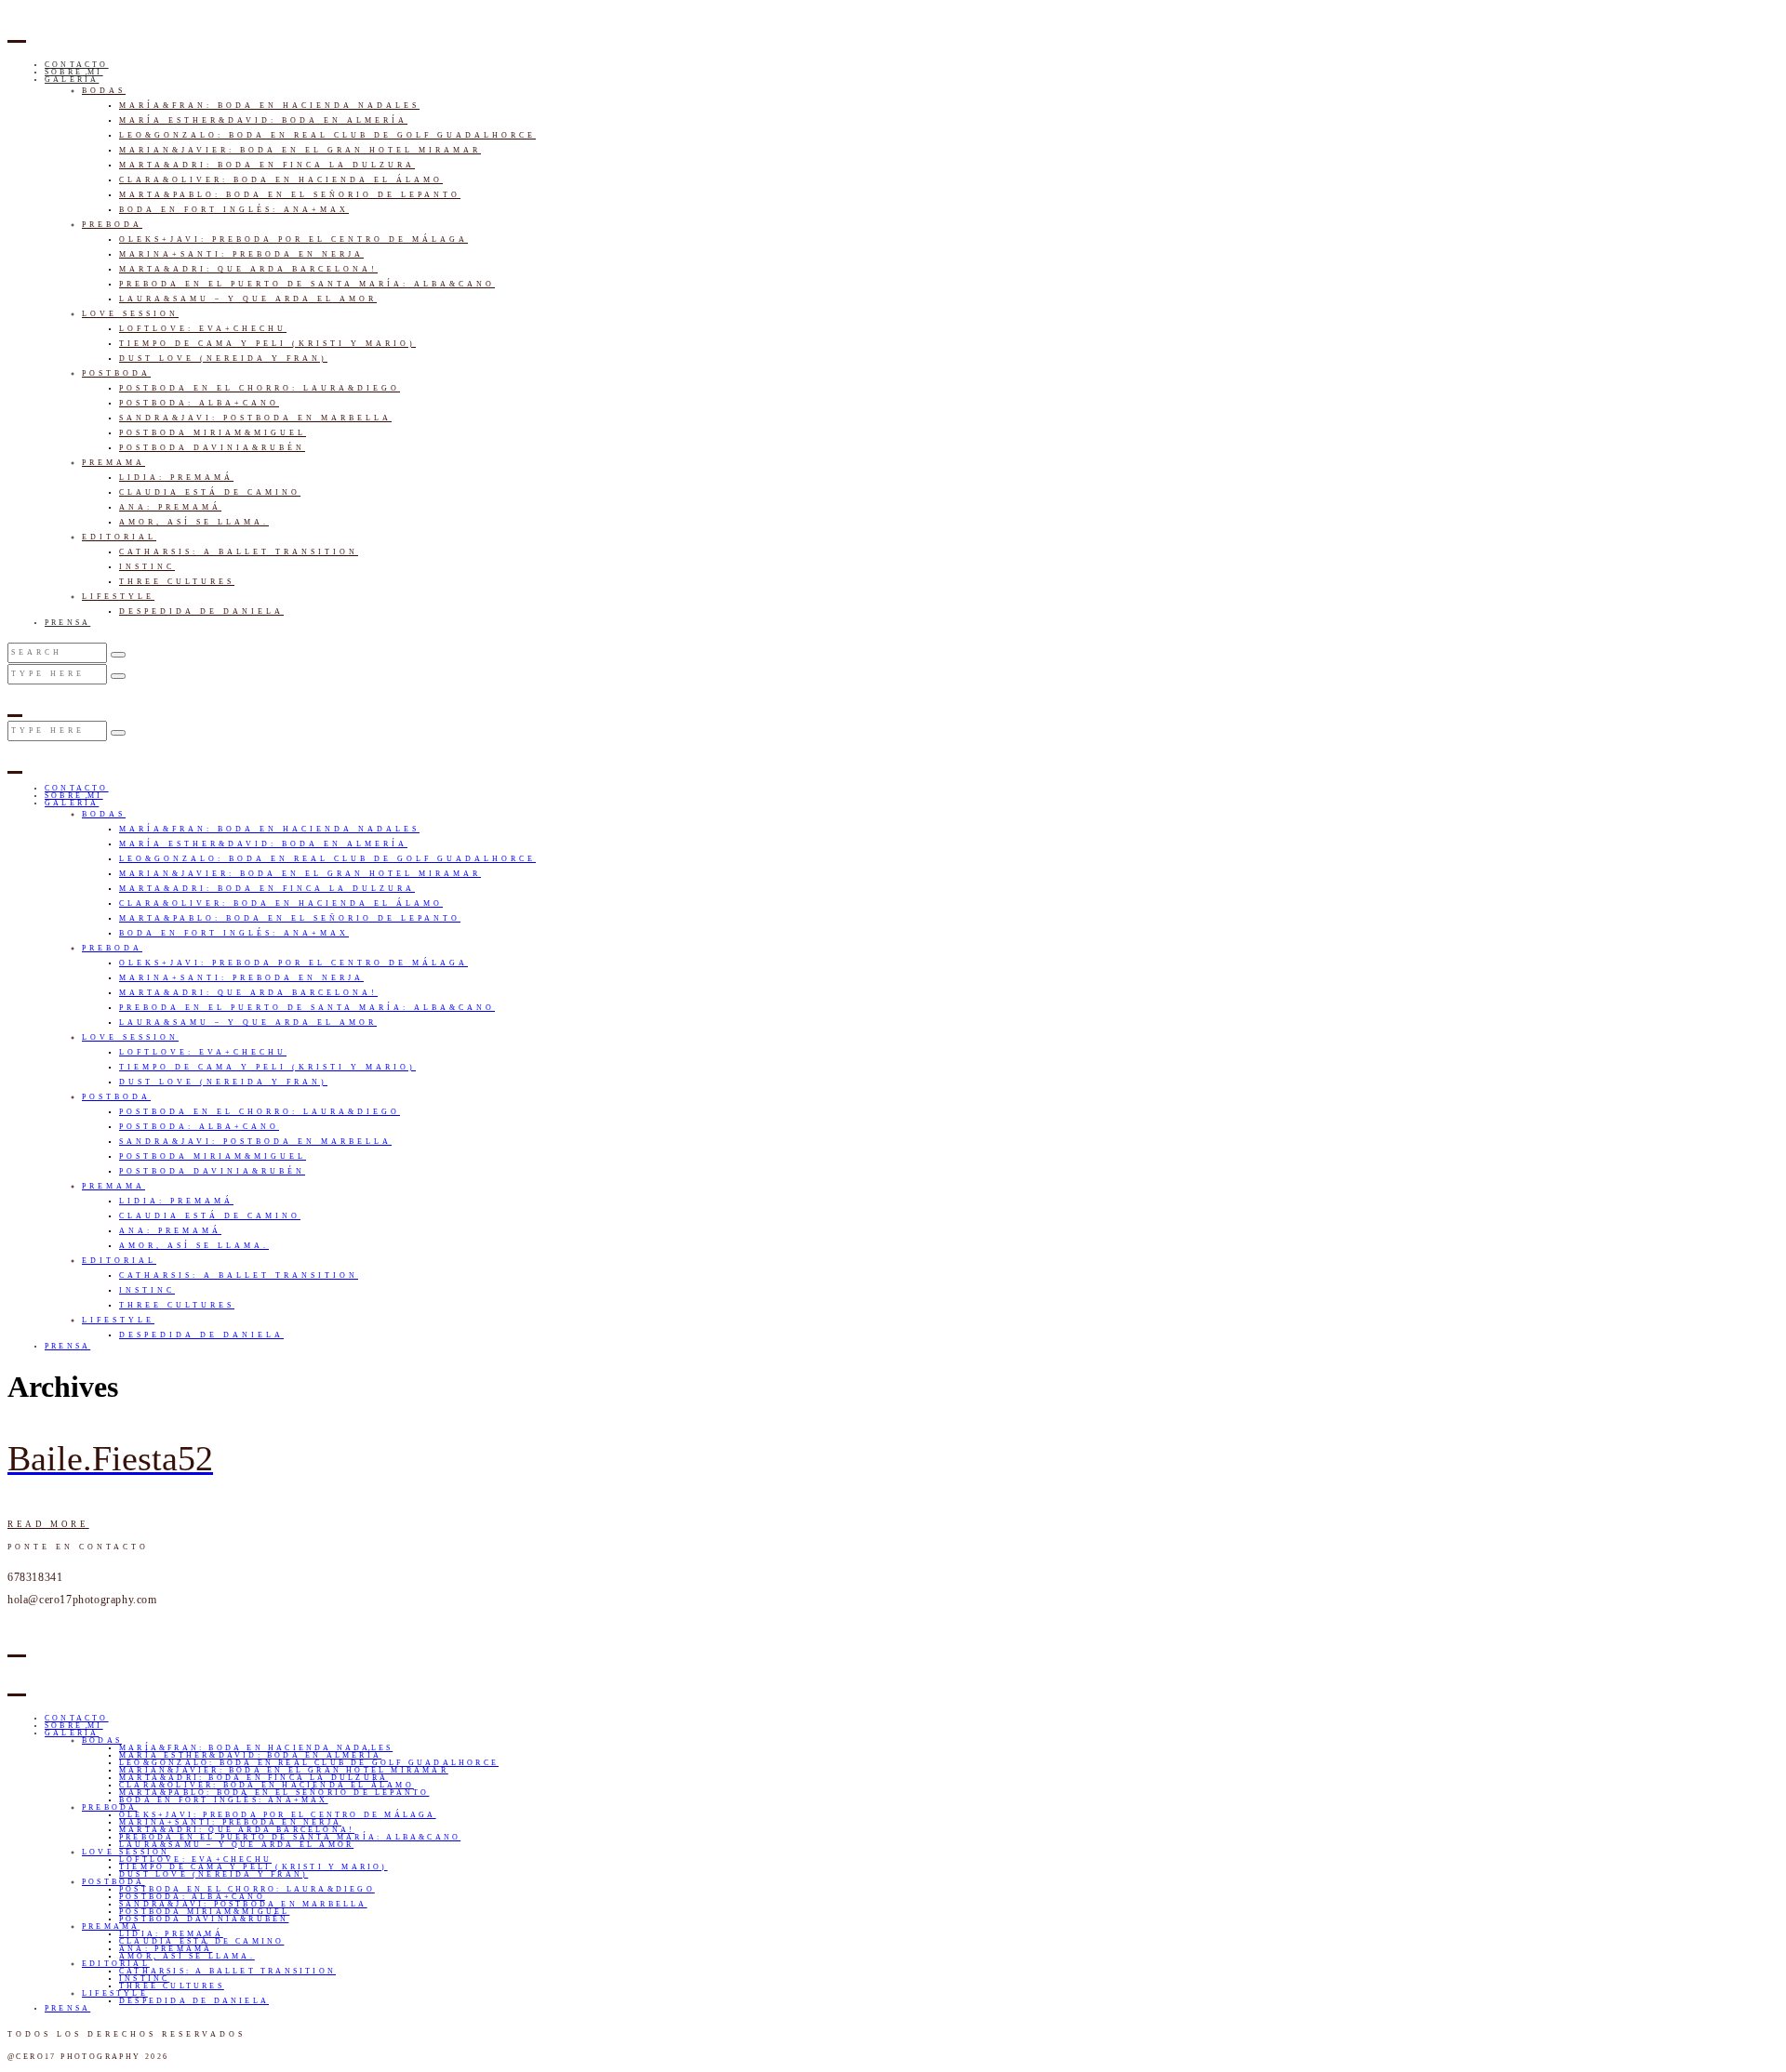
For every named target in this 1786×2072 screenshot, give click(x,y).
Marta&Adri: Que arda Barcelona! (248, 269)
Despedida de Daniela (201, 611)
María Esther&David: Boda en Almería (263, 120)
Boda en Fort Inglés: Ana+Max (234, 210)
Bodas (104, 91)
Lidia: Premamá (176, 478)
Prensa (67, 623)
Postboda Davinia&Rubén (212, 448)
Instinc (147, 567)
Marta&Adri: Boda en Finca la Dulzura (267, 165)
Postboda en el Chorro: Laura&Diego (260, 388)
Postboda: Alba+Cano (199, 403)
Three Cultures (177, 582)
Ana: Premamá (170, 507)
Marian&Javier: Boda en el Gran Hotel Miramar (300, 150)
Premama (113, 463)
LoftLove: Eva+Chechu (203, 329)
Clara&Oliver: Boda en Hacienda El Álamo (281, 180)
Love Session (130, 314)
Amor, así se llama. (194, 522)
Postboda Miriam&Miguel (213, 433)
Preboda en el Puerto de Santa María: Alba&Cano (307, 284)
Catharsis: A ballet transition (239, 552)
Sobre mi (74, 72)
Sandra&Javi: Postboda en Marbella (255, 418)
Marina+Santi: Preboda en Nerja (241, 254)
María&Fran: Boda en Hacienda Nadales (269, 106)
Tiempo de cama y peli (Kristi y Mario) (267, 344)
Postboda (116, 373)
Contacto (77, 65)
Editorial (119, 537)
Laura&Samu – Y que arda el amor (248, 299)
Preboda (112, 225)
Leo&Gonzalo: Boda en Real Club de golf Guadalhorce (327, 135)
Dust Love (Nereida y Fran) (223, 359)
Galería (72, 80)
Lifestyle (118, 597)
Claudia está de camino (210, 492)
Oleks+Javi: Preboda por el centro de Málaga (293, 239)
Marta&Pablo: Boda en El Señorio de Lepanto (290, 195)
